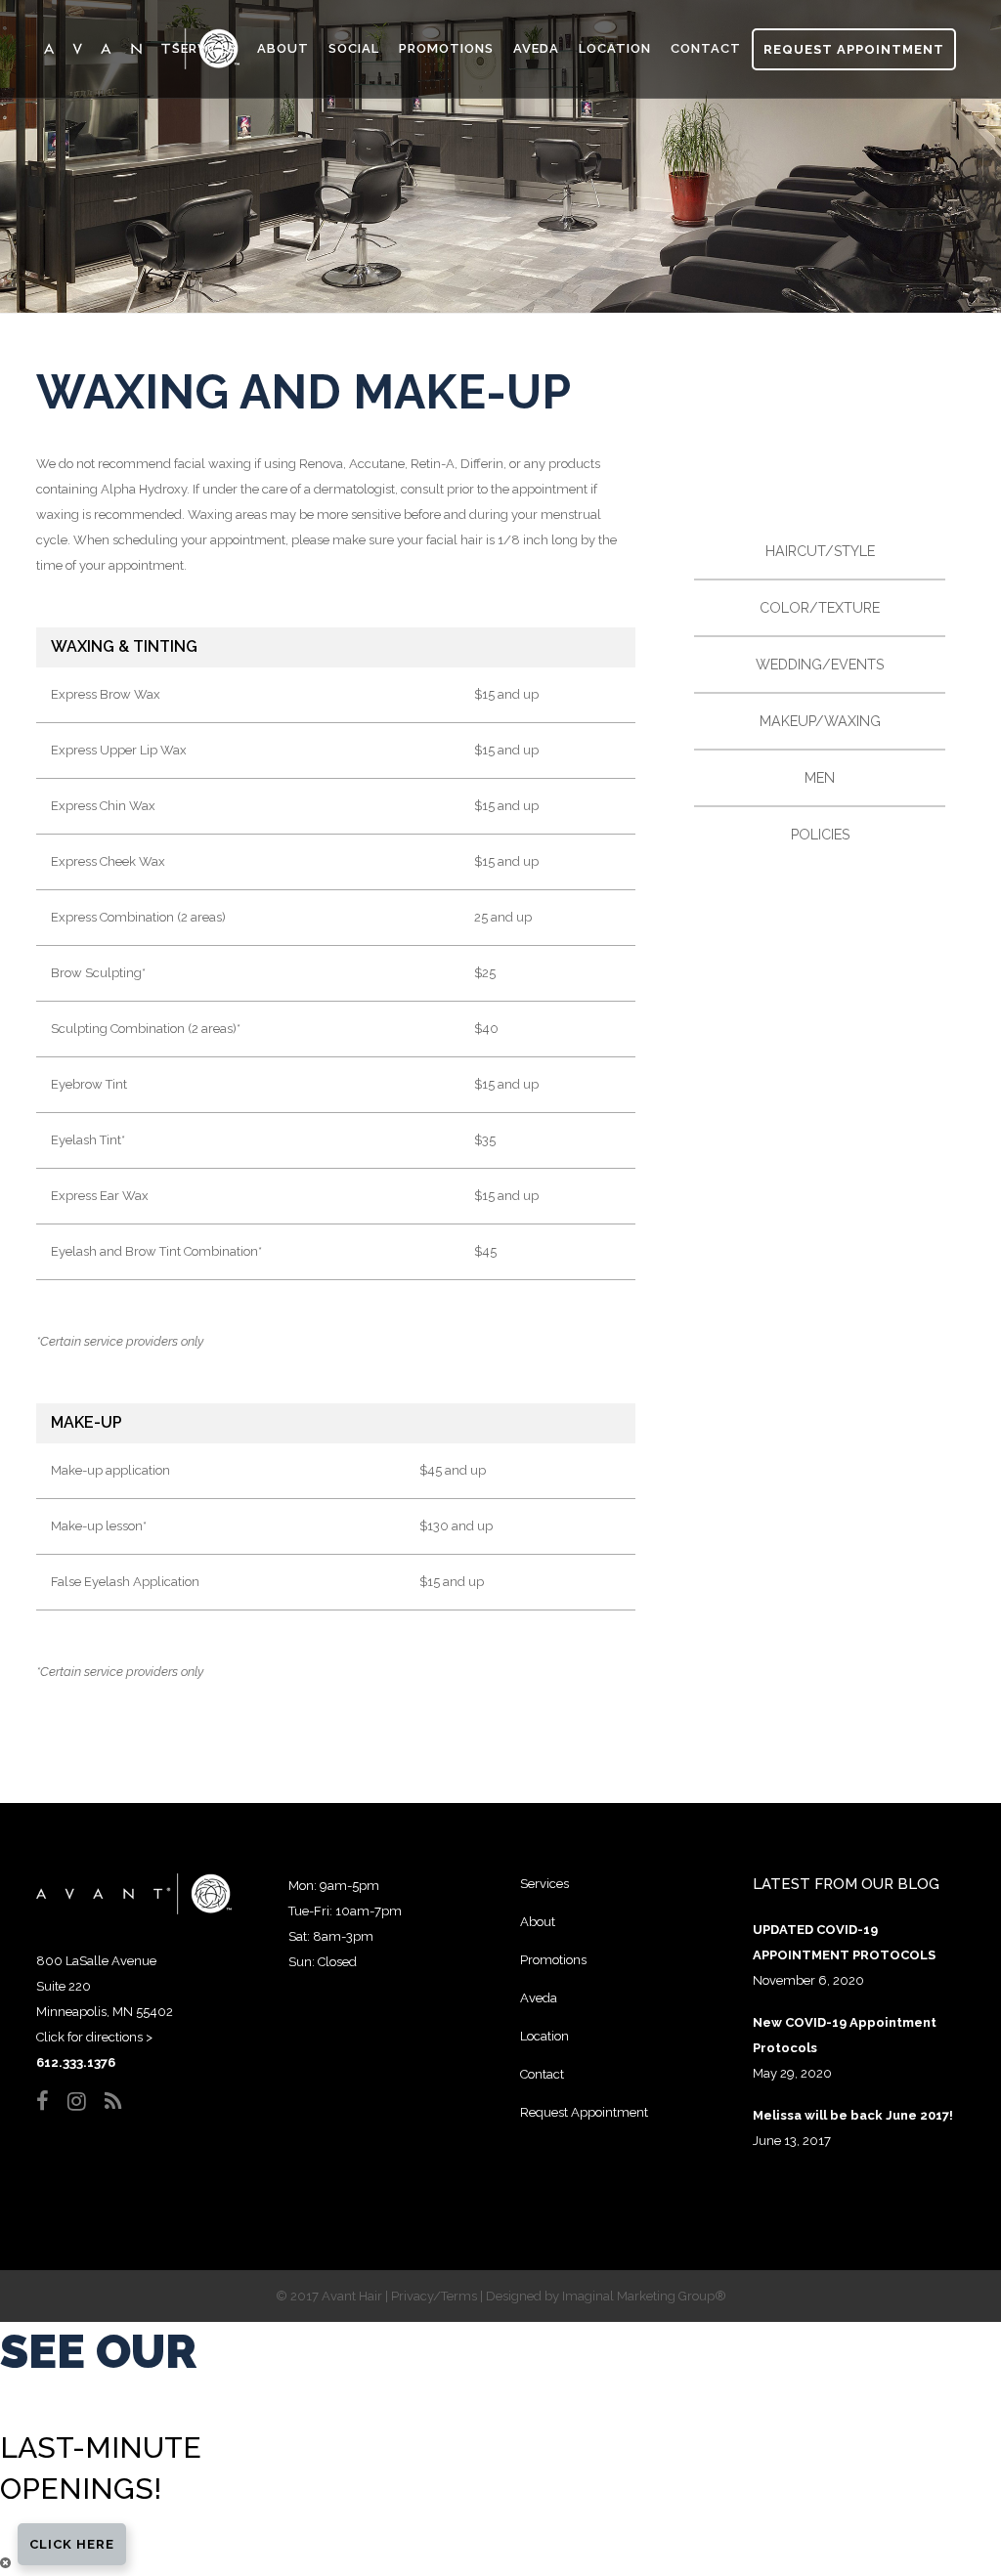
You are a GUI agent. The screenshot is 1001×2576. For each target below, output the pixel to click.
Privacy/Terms (434, 2296)
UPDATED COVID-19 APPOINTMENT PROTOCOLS (844, 1942)
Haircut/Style (820, 551)
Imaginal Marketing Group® (644, 2296)
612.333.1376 (76, 2062)
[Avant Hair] (134, 1910)
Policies (820, 835)
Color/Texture (820, 608)
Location (544, 2036)
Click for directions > (94, 2037)
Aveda (539, 1998)
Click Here (72, 2544)
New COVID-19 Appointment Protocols (845, 2035)
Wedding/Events (820, 665)
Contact (542, 2074)
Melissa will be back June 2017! (853, 2115)
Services (544, 1884)
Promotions (553, 1960)
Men (820, 778)
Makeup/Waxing (820, 721)
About (538, 1922)
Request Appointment (854, 49)
